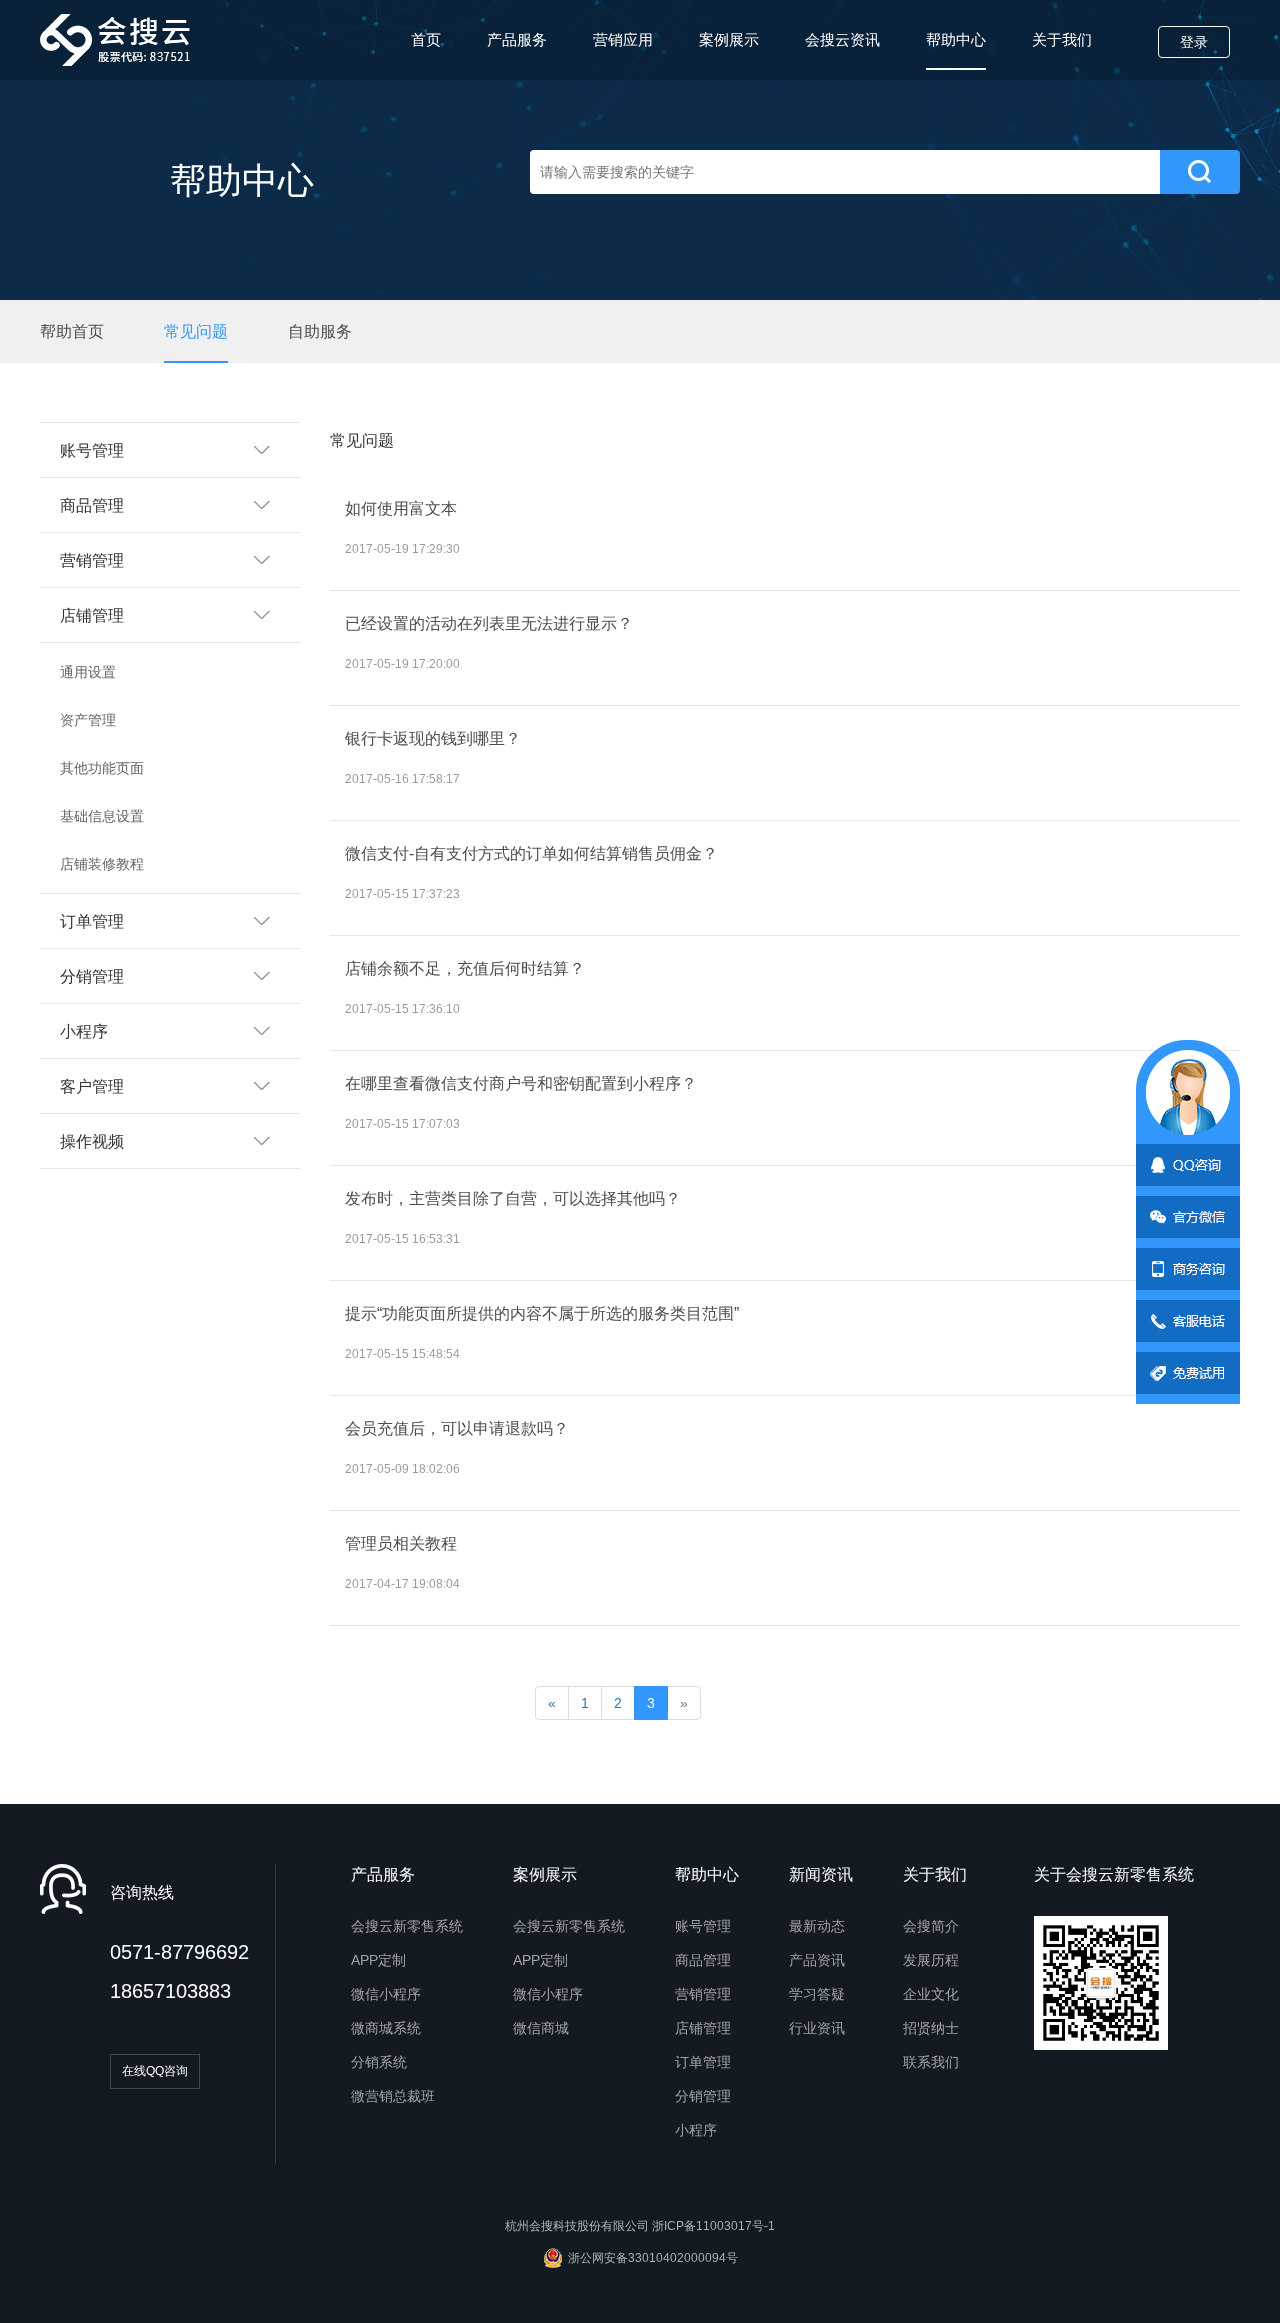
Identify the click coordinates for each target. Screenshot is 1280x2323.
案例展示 (729, 39)
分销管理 (703, 2096)
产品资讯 (817, 1960)
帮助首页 (72, 331)
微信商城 (541, 2028)
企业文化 (931, 1994)
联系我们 (931, 2062)
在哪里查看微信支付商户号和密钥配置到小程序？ (521, 1083)
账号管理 (703, 1926)
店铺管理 (703, 2028)
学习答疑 (817, 1994)
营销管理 (703, 1994)
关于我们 (1062, 39)
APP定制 (378, 1960)
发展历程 (931, 1960)
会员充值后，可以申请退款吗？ (457, 1428)
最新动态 (817, 1926)
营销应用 (623, 39)
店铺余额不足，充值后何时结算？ (465, 968)
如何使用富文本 (401, 508)
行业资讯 (817, 2028)
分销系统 (379, 2062)
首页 (426, 39)
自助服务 (320, 331)
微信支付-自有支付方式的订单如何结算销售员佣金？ (531, 853)
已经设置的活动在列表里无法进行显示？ (489, 623)
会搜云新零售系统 (407, 1926)
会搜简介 (931, 1926)
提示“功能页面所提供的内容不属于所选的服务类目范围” (544, 1313)
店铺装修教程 (102, 864)
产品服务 (517, 39)
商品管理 (703, 1960)
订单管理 (703, 2062)
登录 (1194, 42)
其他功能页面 (102, 768)
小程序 (696, 2130)
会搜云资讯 (842, 39)
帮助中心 (956, 39)
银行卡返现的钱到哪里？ (433, 738)
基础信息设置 (102, 816)
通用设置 (88, 672)
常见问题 (196, 331)
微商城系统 (386, 2028)
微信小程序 (386, 1994)
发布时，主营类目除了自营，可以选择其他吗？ (515, 1198)
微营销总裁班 (393, 2096)
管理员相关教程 (401, 1543)
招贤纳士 (931, 2028)
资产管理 (88, 720)
